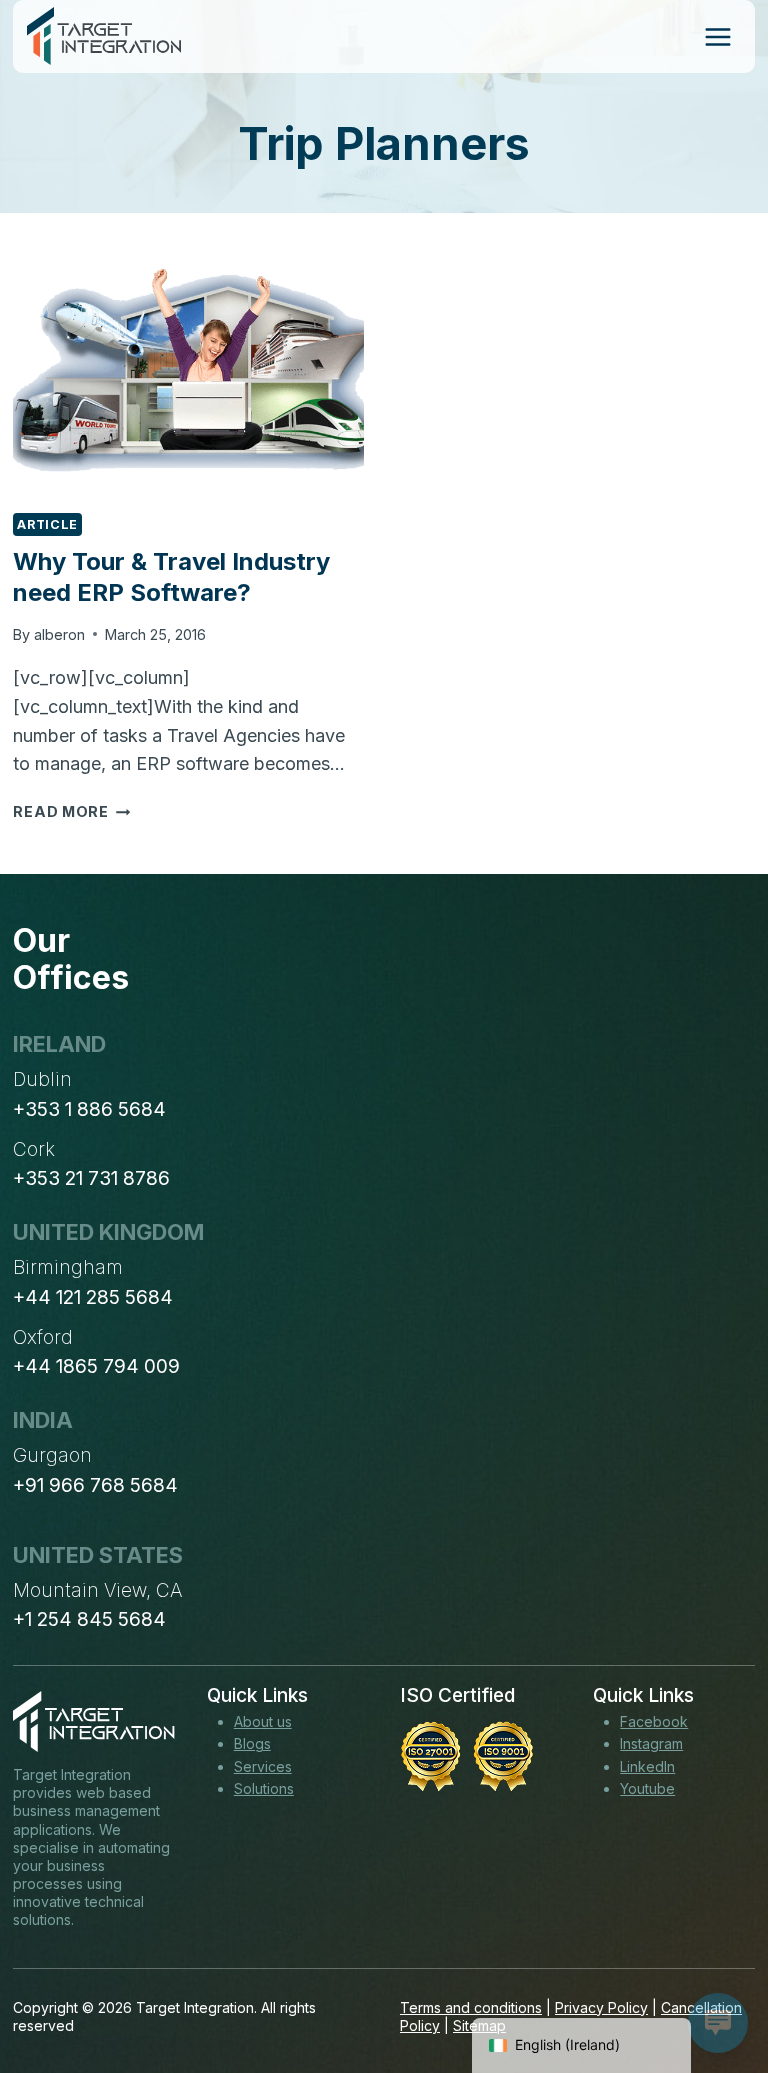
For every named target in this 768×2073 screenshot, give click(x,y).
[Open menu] (717, 36)
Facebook (654, 1721)
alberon (59, 634)
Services (263, 1766)
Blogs (252, 1743)
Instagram (651, 1743)
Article (47, 524)
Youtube (647, 1788)
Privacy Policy (601, 2007)
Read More (71, 811)
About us (263, 1721)
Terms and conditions (471, 2007)
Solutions (264, 1788)
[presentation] (188, 378)
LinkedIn (647, 1766)
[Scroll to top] (716, 1984)
